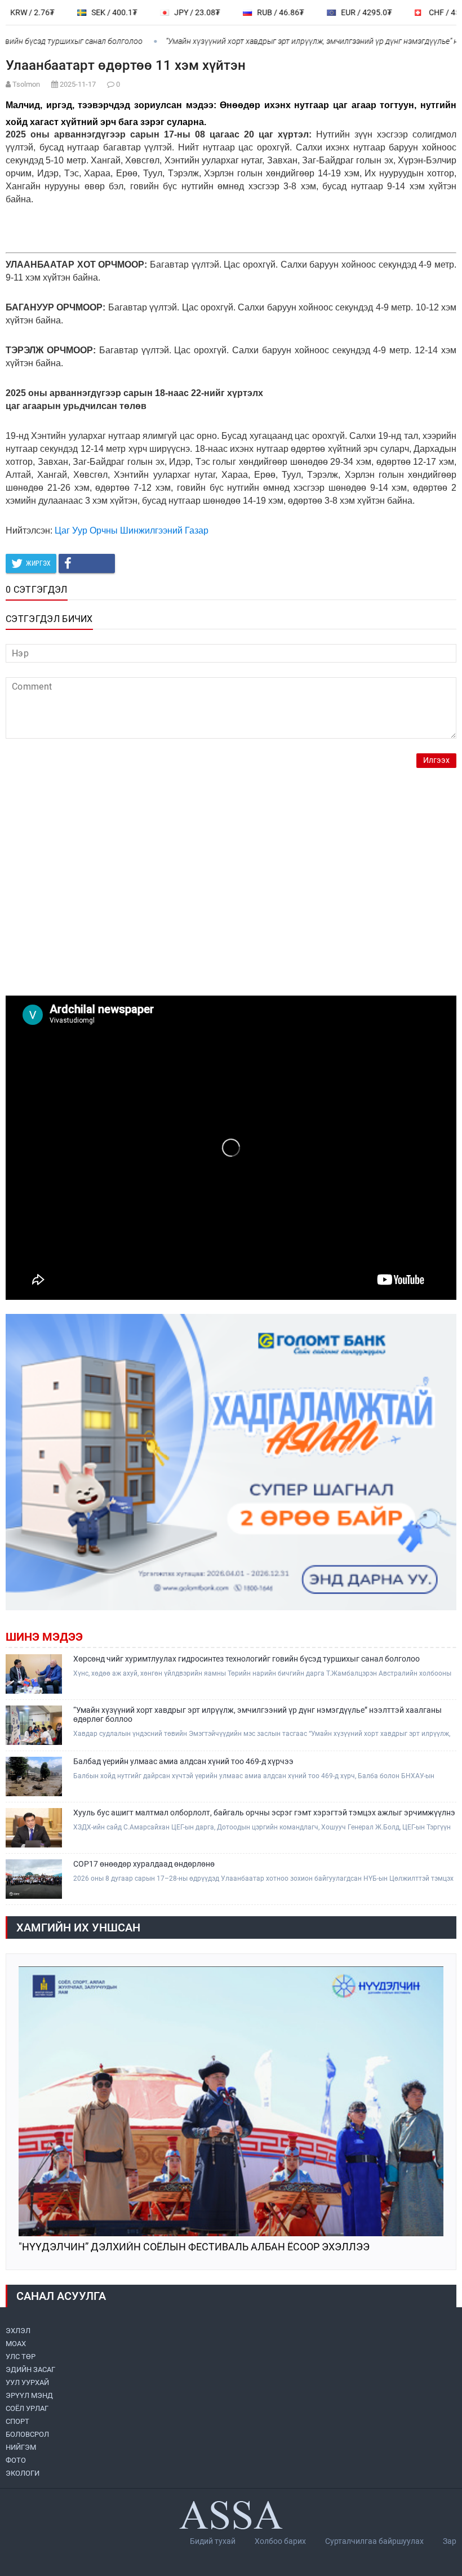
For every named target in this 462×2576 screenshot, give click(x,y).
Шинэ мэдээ (44, 1637)
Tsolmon (26, 84)
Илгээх (436, 760)
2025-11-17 (78, 84)
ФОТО (16, 2460)
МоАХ (16, 2344)
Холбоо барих (280, 2541)
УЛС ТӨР (21, 2357)
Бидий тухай (213, 2541)
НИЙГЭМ (21, 2447)
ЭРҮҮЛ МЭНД (29, 2395)
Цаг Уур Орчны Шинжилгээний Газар (132, 530)
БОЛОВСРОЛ (27, 2434)
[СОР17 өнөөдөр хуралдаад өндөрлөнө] (34, 1879)
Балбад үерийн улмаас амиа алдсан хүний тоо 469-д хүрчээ (183, 1761)
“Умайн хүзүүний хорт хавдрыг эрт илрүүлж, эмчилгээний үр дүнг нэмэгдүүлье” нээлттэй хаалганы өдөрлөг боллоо (257, 1715)
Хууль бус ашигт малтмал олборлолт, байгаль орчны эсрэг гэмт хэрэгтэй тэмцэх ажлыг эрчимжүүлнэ (264, 1813)
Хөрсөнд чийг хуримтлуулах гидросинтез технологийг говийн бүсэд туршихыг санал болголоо (246, 1659)
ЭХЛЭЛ (18, 2331)
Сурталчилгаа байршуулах (374, 2541)
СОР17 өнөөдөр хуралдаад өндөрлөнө (144, 1864)
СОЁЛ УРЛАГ (27, 2408)
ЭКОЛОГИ (23, 2473)
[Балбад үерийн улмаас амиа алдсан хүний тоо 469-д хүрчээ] (34, 1776)
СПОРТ (17, 2421)
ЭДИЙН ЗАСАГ (30, 2370)
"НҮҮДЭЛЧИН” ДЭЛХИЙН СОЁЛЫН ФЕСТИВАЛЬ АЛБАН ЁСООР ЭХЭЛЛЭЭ (194, 2247)
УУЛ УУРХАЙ (27, 2382)
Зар (450, 2541)
